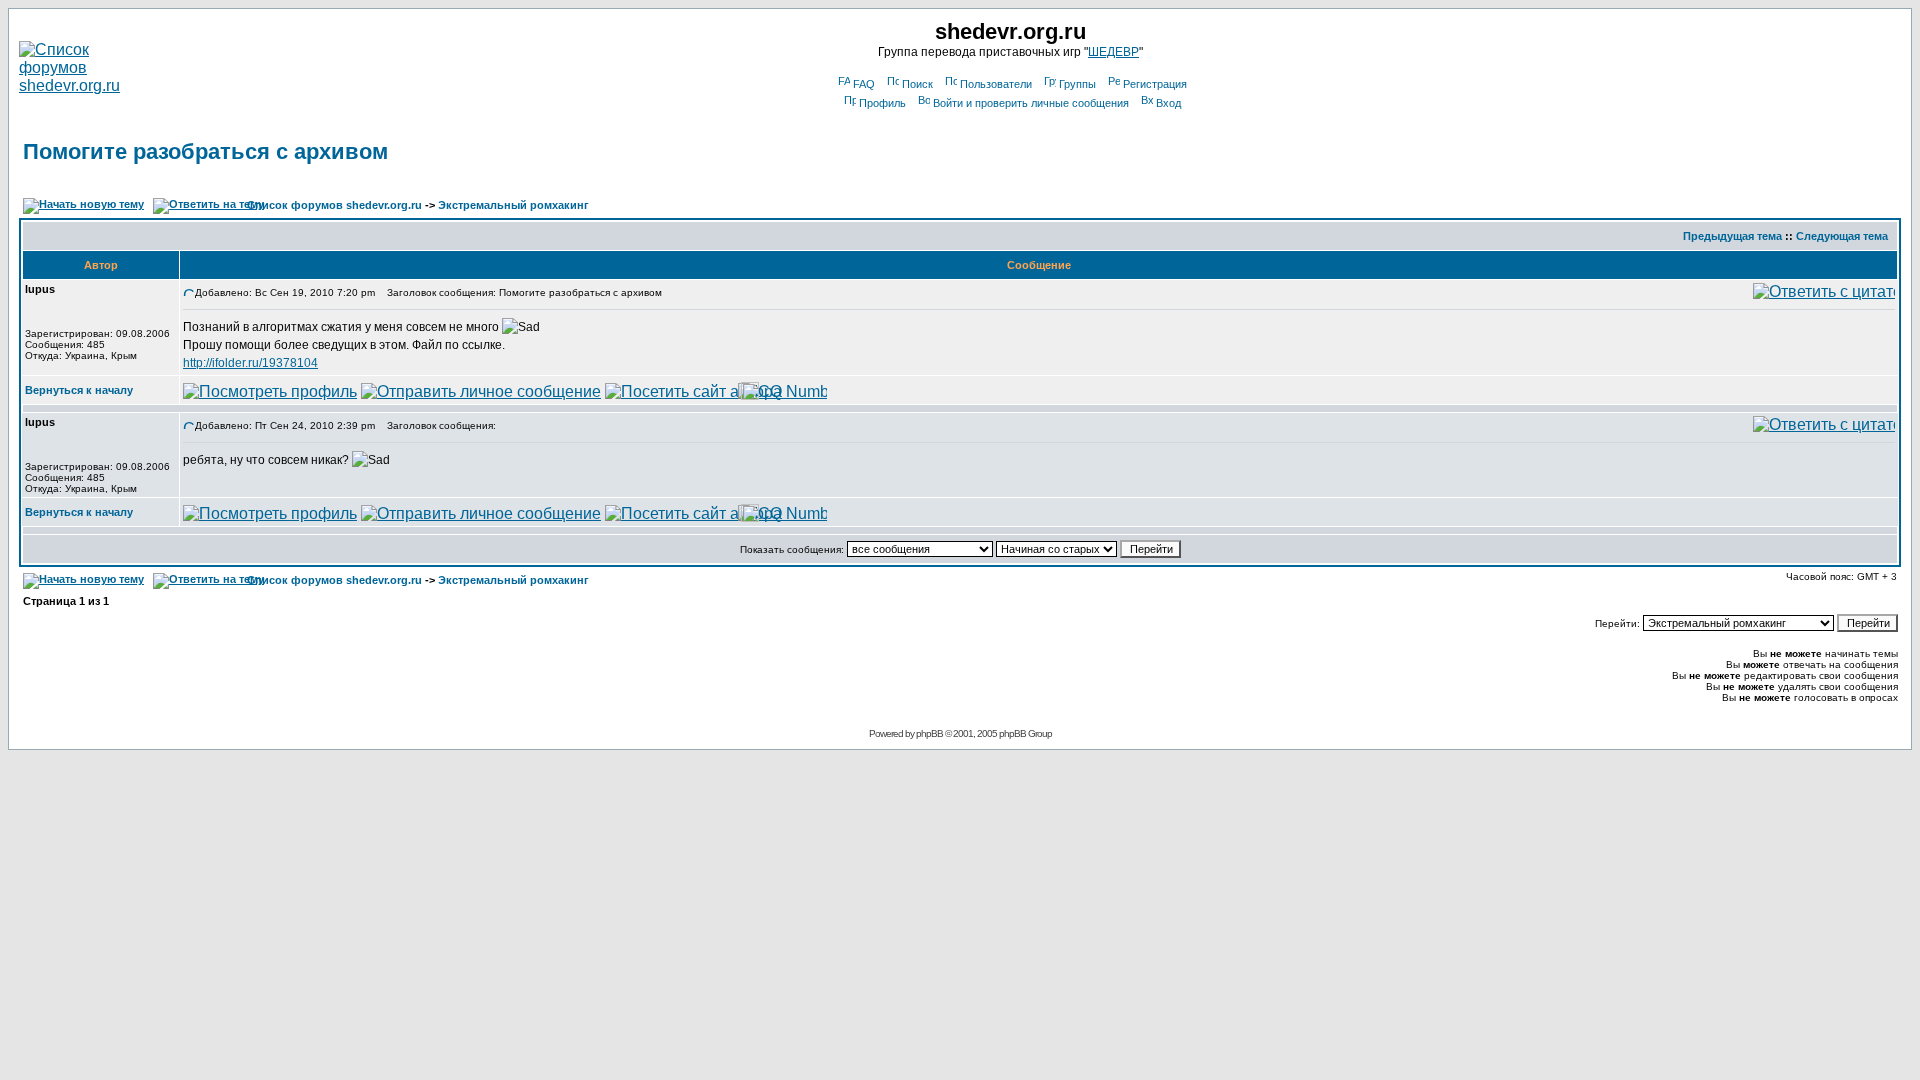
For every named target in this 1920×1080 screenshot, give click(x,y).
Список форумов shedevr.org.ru (334, 205)
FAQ (864, 84)
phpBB (929, 733)
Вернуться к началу (79, 390)
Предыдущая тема (1732, 236)
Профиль (882, 103)
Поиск (917, 84)
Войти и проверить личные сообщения (1031, 103)
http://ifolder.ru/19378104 (250, 363)
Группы (1077, 84)
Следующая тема (1842, 236)
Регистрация (1155, 84)
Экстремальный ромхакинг (513, 205)
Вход (1168, 103)
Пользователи (996, 84)
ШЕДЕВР (1113, 52)
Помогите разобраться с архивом (205, 151)
